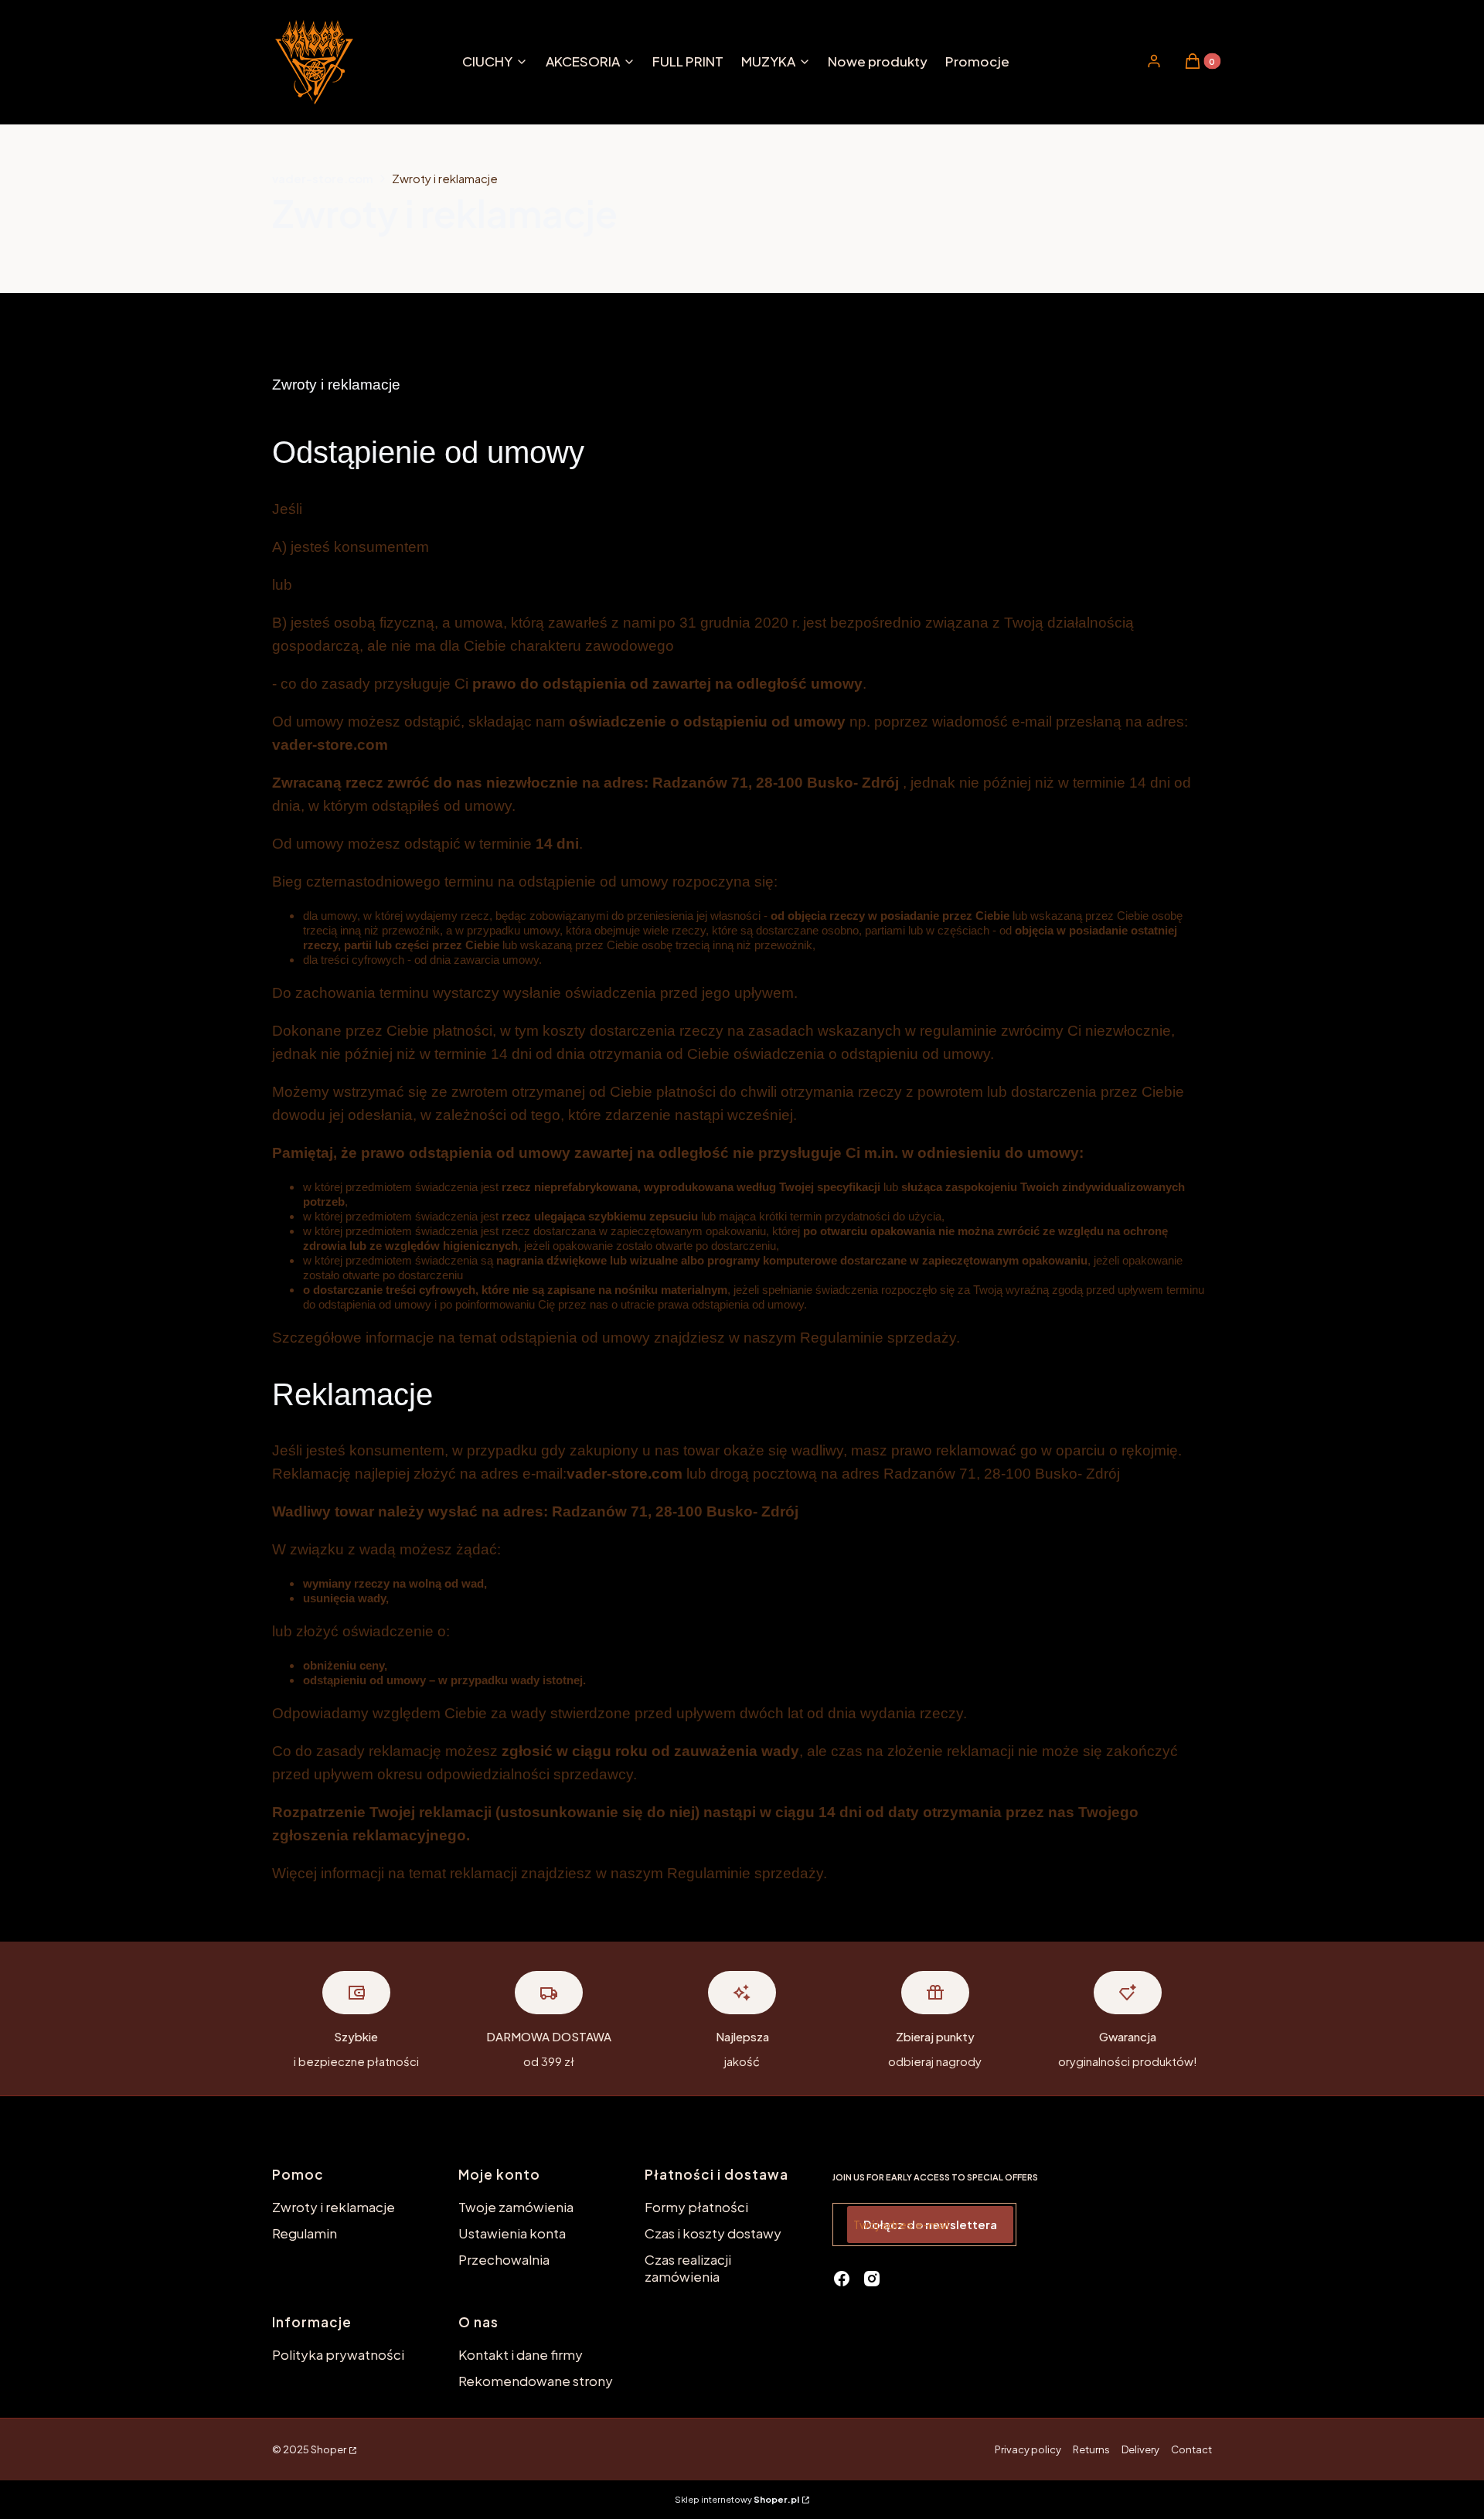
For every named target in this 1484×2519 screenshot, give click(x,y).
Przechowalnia (504, 2259)
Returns (1091, 2449)
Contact (1191, 2449)
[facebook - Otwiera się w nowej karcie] (842, 2279)
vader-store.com (323, 178)
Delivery (1140, 2449)
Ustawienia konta (512, 2233)
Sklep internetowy (737, 2499)
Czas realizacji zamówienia (688, 2268)
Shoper (328, 2449)
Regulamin (305, 2233)
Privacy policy (1028, 2449)
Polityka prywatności (338, 2354)
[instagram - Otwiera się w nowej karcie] (872, 2279)
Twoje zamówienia (516, 2207)
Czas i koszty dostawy (713, 2233)
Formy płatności (696, 2207)
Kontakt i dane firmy (521, 2354)
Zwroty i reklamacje (334, 2207)
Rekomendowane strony (536, 2381)
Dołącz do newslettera (930, 2224)
